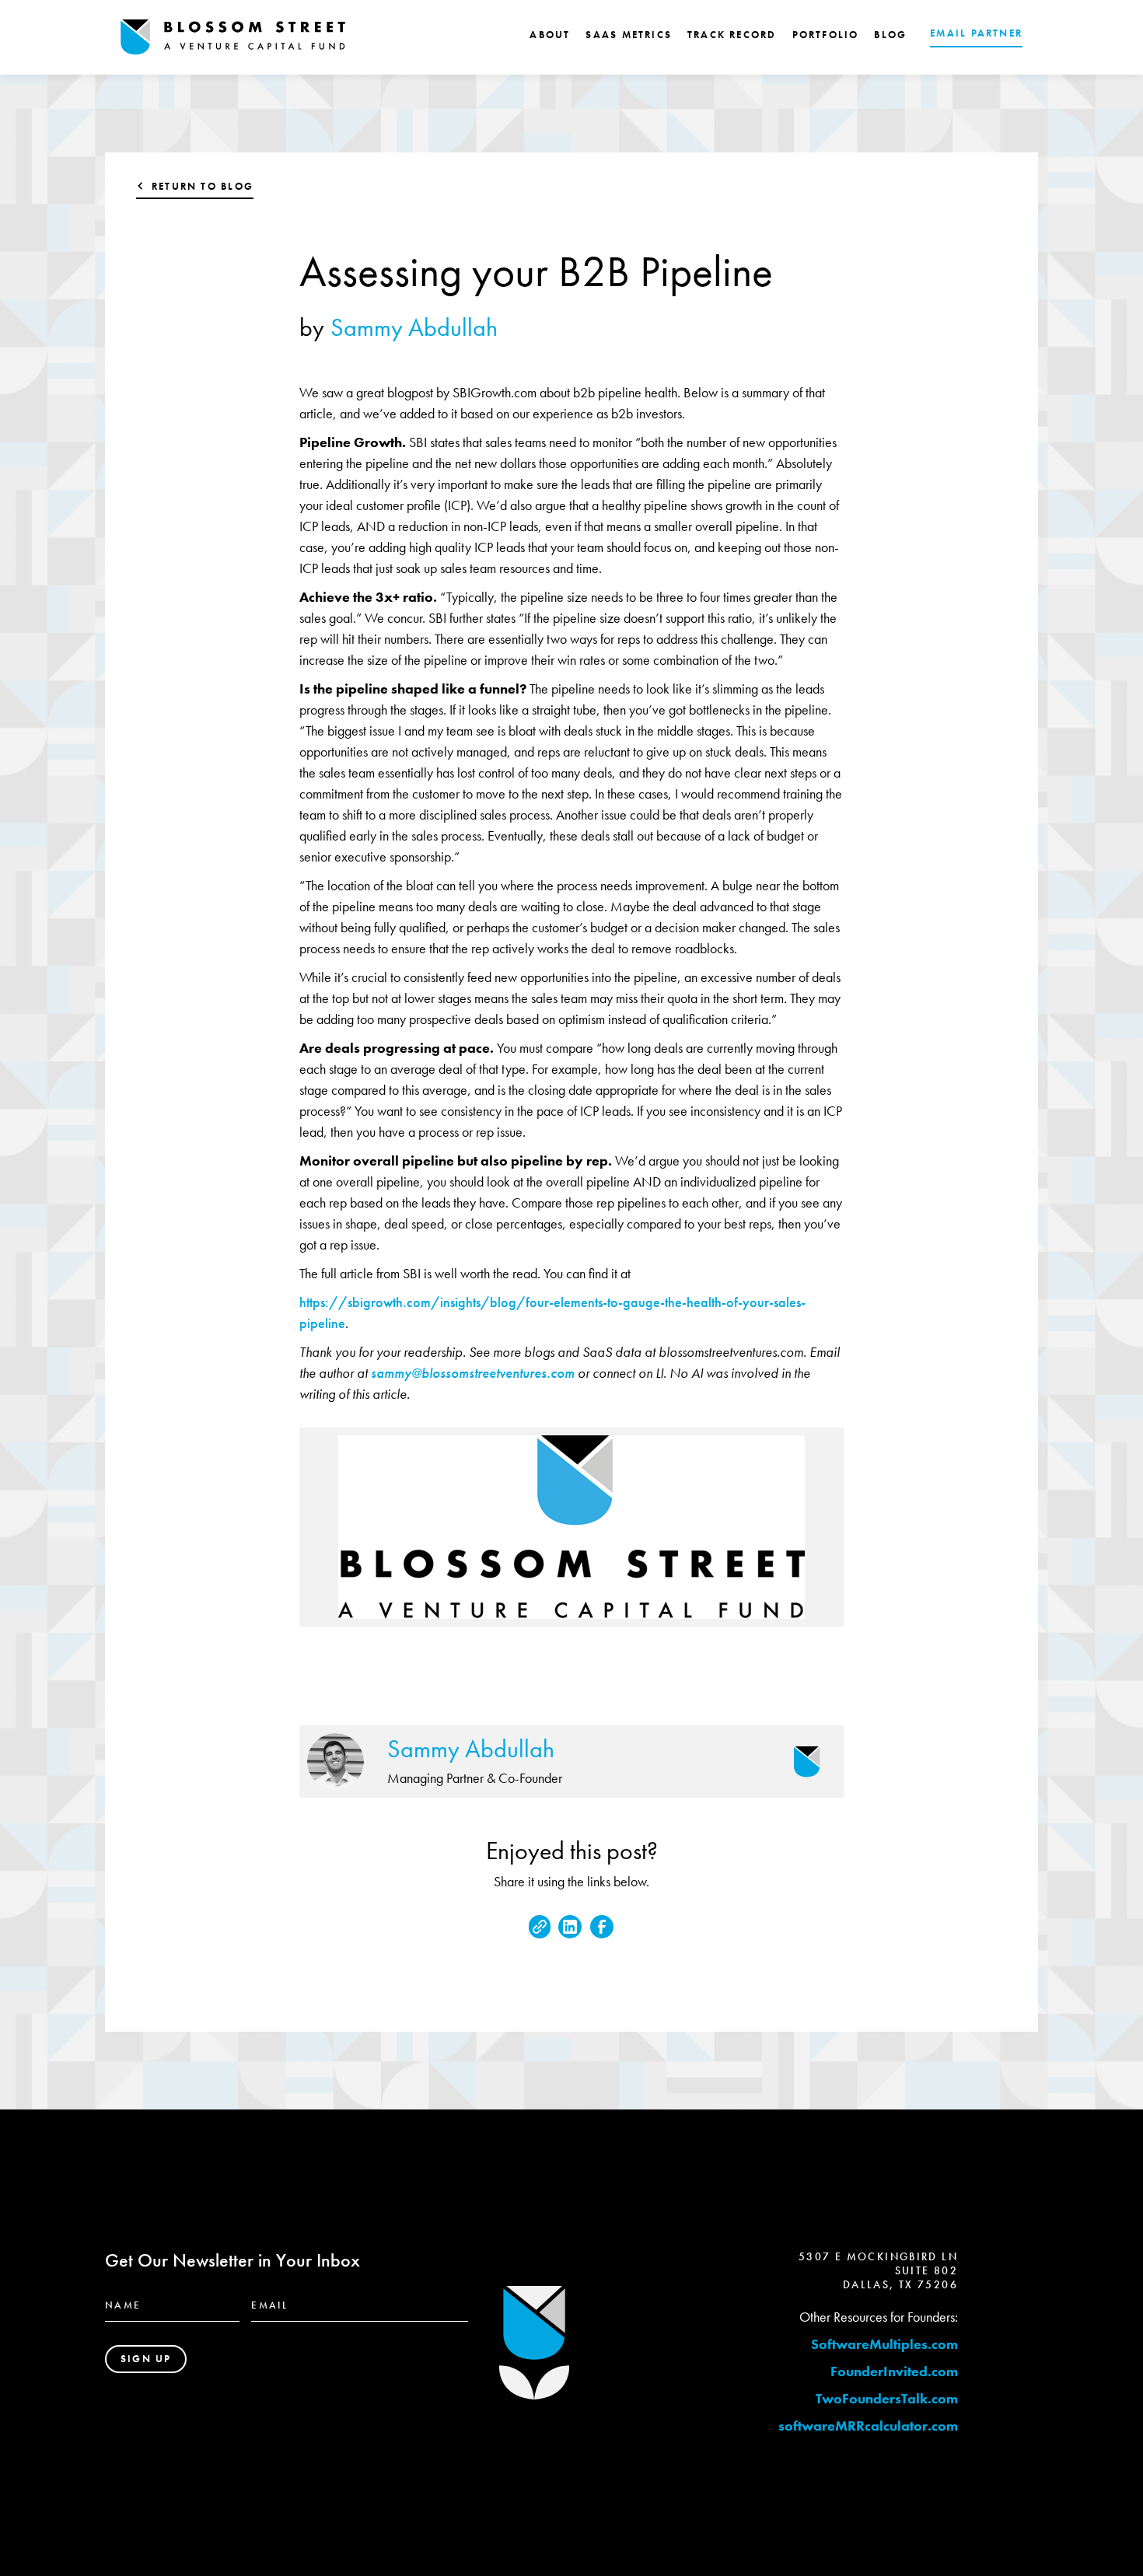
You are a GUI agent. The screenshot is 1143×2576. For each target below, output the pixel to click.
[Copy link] (540, 1927)
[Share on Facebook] (602, 1927)
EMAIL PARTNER (976, 33)
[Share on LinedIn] (570, 1927)
